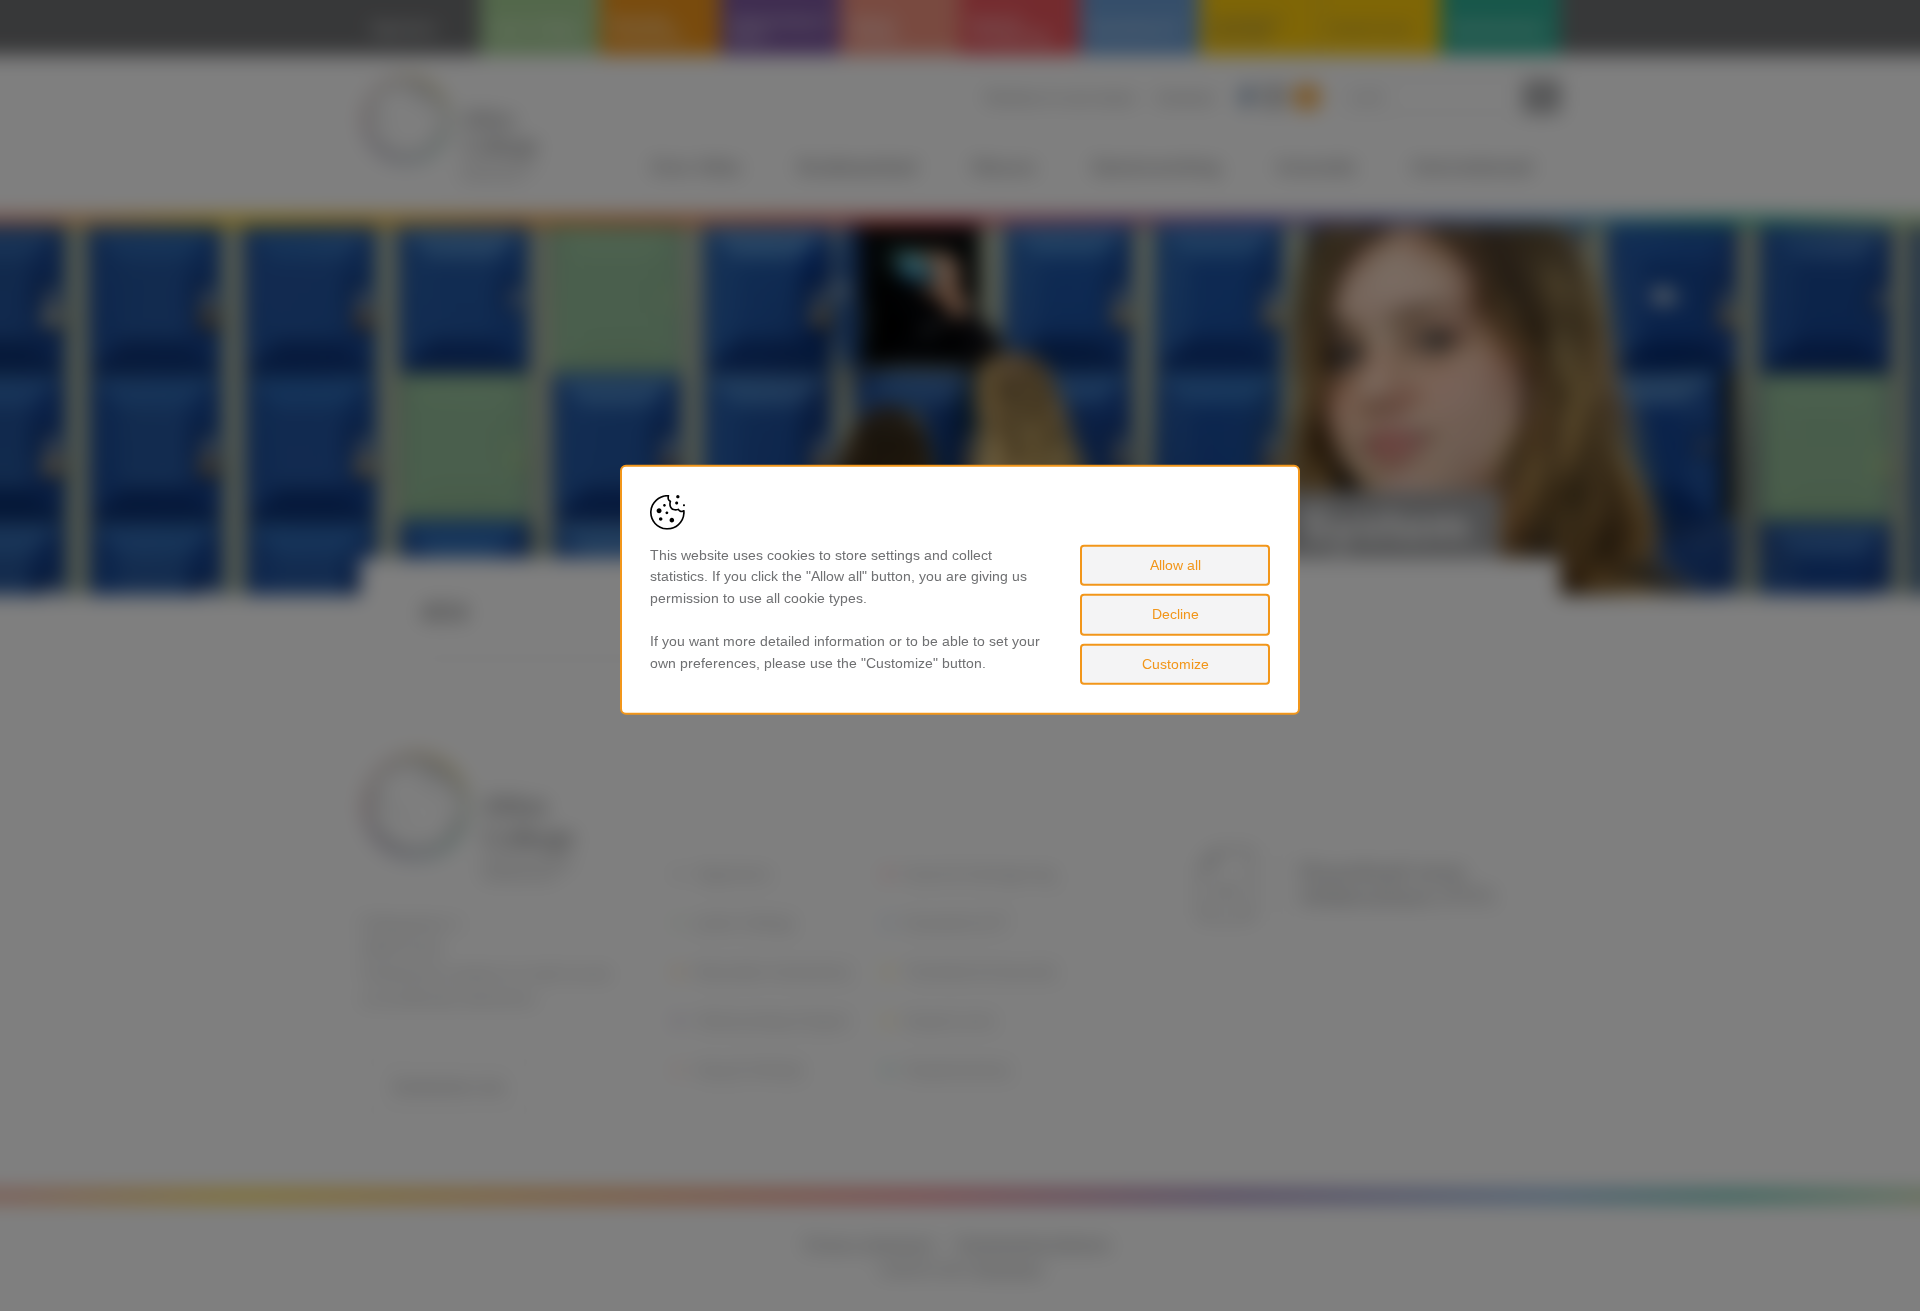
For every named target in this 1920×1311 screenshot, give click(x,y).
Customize (1175, 664)
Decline (1175, 614)
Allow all (1175, 564)
